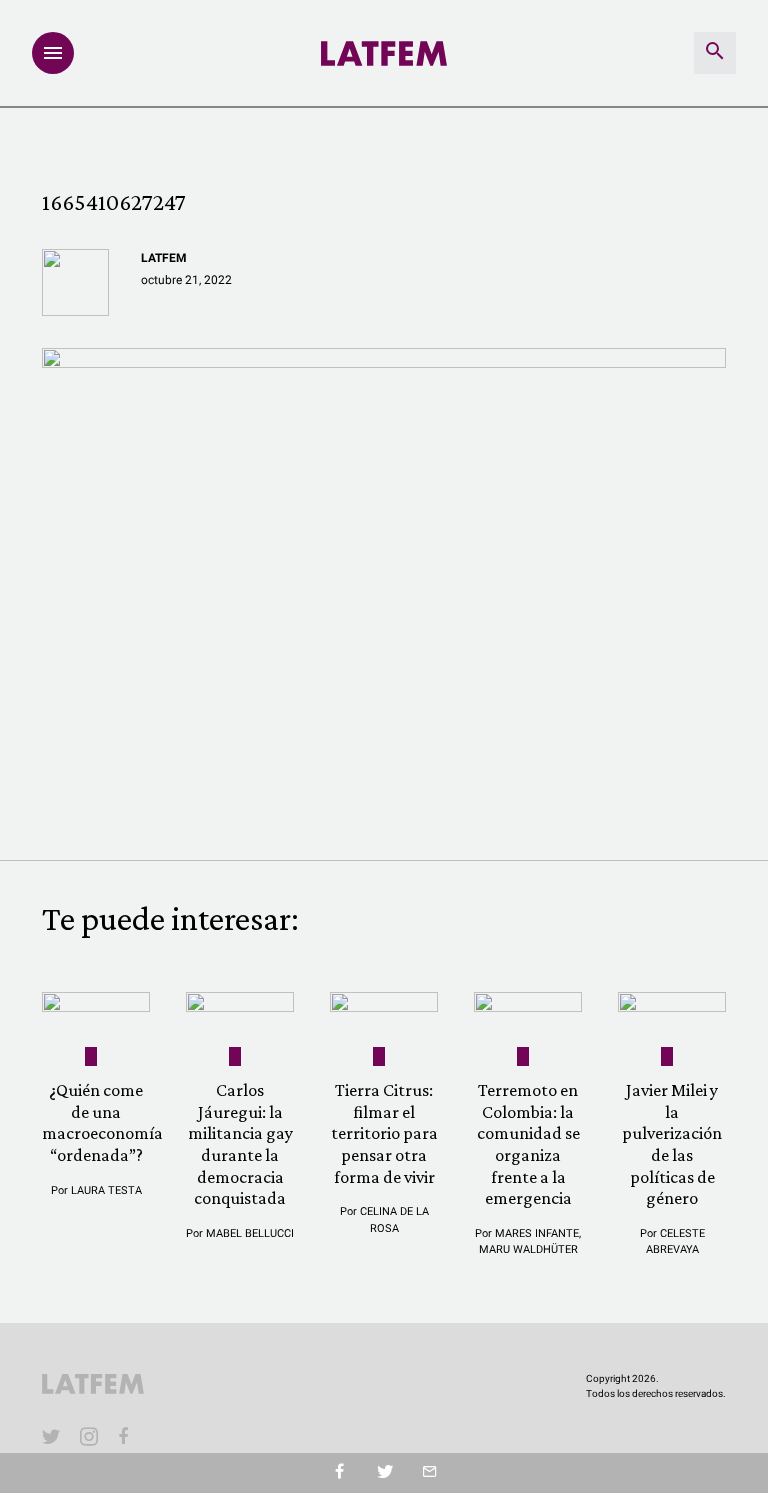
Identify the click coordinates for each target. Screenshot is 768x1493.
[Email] (429, 1473)
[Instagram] (89, 1436)
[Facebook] (127, 1436)
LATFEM (164, 258)
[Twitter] (384, 1473)
